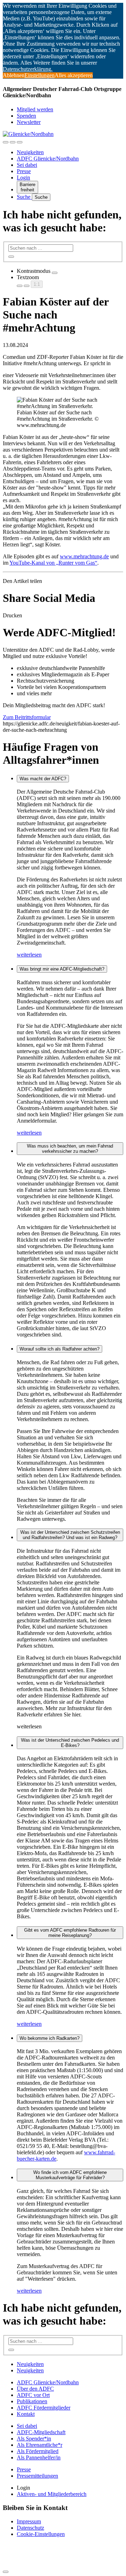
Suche (24, 197)
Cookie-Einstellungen (41, 2534)
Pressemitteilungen (37, 2476)
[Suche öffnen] (13, 142)
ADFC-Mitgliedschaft (41, 2432)
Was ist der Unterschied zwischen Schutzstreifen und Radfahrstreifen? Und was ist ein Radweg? (70, 1535)
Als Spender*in (34, 2439)
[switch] (55, 273)
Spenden (26, 116)
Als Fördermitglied (38, 2451)
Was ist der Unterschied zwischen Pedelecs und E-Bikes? (70, 1743)
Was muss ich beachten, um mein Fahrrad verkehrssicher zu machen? (70, 1149)
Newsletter (29, 122)
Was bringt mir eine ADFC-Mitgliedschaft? (62, 969)
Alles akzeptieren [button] (74, 75)
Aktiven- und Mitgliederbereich (52, 2494)
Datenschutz (30, 2528)
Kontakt (26, 2414)
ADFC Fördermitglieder (44, 2408)
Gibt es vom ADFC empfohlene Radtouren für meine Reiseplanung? (70, 1933)
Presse (24, 171)
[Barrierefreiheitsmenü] (6, 142)
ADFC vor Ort (33, 2395)
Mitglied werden (35, 109)
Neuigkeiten (30, 152)
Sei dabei (27, 165)
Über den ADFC (35, 2389)
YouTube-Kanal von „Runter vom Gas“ (53, 563)
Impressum (29, 2521)
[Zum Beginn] (6, 2572)
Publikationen (32, 2401)
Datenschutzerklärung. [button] (28, 69)
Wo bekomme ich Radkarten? (50, 2038)
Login (23, 178)
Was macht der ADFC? (43, 779)
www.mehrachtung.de (84, 556)
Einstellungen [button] (40, 75)
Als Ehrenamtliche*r (40, 2445)
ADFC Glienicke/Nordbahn (48, 159)
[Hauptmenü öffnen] (20, 142)
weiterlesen (29, 955)
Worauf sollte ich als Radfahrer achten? (59, 1349)
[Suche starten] (11, 257)
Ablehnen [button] (14, 75)
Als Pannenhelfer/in (39, 2457)
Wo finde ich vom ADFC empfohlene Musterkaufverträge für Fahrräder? (70, 2175)
